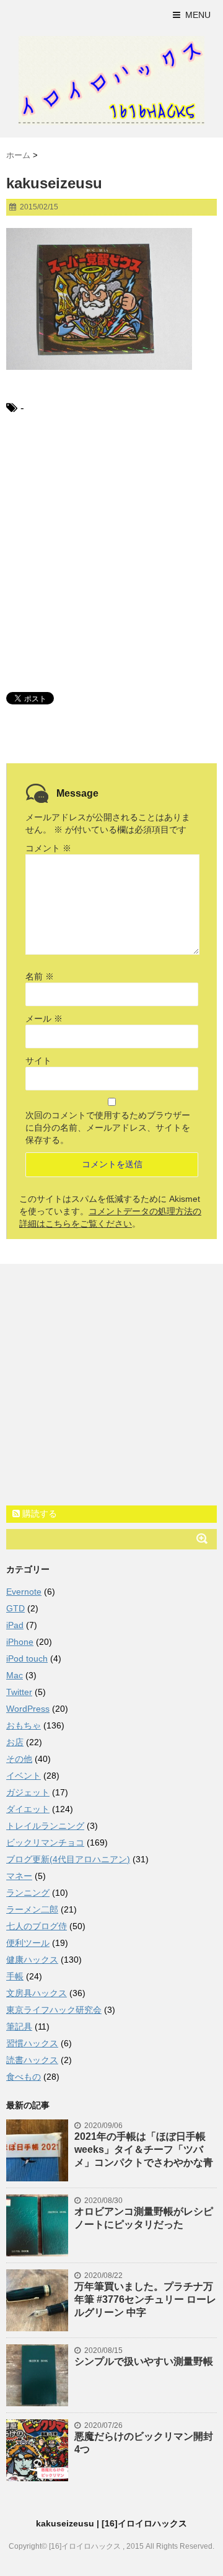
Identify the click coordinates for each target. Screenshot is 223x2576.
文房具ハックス (37, 1993)
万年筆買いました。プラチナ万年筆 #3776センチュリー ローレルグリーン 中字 (145, 2299)
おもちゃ (24, 1725)
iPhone (20, 1642)
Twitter (19, 1692)
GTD (15, 1608)
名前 (40, 976)
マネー (19, 1876)
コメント (48, 848)
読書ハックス (32, 2060)
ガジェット (28, 1792)
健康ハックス (32, 1960)
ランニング (28, 1893)
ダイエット (28, 1809)
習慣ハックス (32, 2043)
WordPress (28, 1709)
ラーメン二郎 (32, 1909)
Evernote (24, 1592)
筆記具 (19, 2026)
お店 (15, 1742)
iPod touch (27, 1658)
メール (44, 1019)
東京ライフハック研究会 (54, 2010)
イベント (24, 1776)
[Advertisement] (111, 553)
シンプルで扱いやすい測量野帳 (144, 2361)
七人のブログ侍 (37, 1926)
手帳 (15, 1976)
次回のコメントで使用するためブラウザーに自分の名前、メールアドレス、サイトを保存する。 (108, 1128)
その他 (19, 1759)
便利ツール (28, 1943)
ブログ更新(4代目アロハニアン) (68, 1859)
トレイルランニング (45, 1826)
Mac (15, 1675)
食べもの (24, 2077)
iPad (15, 1625)
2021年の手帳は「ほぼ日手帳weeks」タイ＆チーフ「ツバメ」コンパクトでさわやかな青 (144, 2149)
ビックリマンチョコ (45, 1842)
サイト (38, 1061)
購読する (38, 1514)
